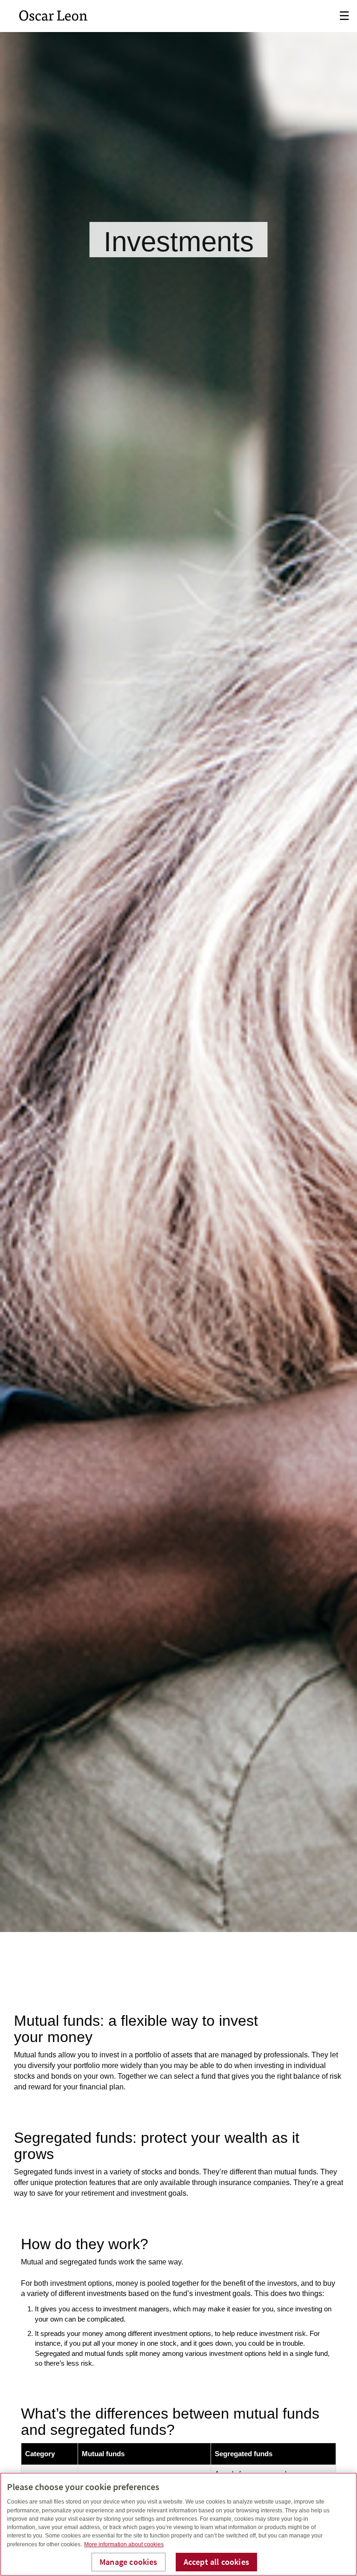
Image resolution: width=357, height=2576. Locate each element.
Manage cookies (129, 2562)
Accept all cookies (216, 2562)
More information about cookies (124, 2544)
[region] (178, 2524)
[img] (178, 966)
